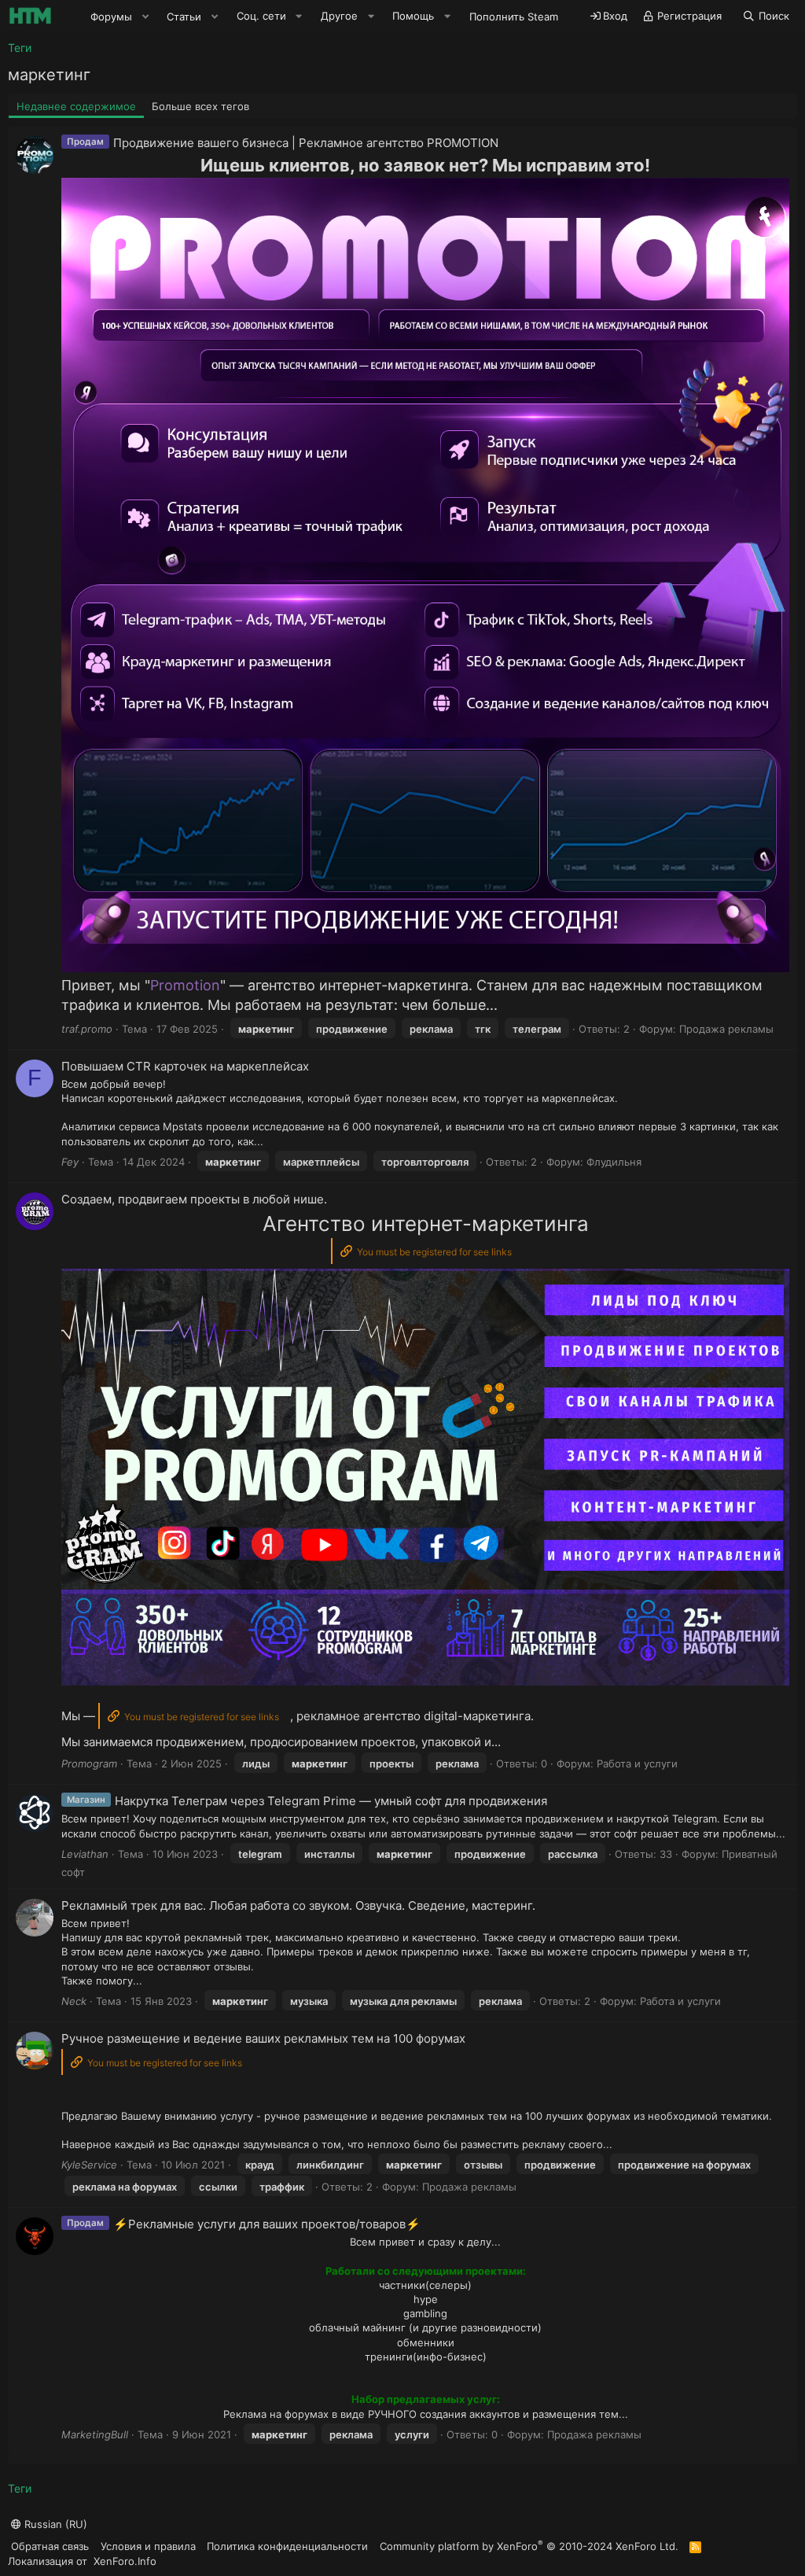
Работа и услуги (637, 1763)
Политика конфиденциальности (287, 2546)
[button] (145, 17)
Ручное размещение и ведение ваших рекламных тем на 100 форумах (263, 2038)
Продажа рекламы (726, 1029)
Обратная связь (50, 2546)
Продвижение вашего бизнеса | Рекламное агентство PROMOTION (306, 143)
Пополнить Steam (514, 17)
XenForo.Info (125, 2561)
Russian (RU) (54, 2524)
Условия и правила (148, 2546)
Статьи (184, 17)
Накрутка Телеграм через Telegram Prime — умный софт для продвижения (331, 1801)
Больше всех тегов (200, 106)
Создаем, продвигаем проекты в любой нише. (194, 1199)
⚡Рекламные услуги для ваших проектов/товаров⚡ (267, 2224)
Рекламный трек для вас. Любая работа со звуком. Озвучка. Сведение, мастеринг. (298, 1905)
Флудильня (614, 1162)
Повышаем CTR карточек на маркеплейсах (185, 1066)
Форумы (111, 17)
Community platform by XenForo (529, 2546)
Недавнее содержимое (76, 106)
